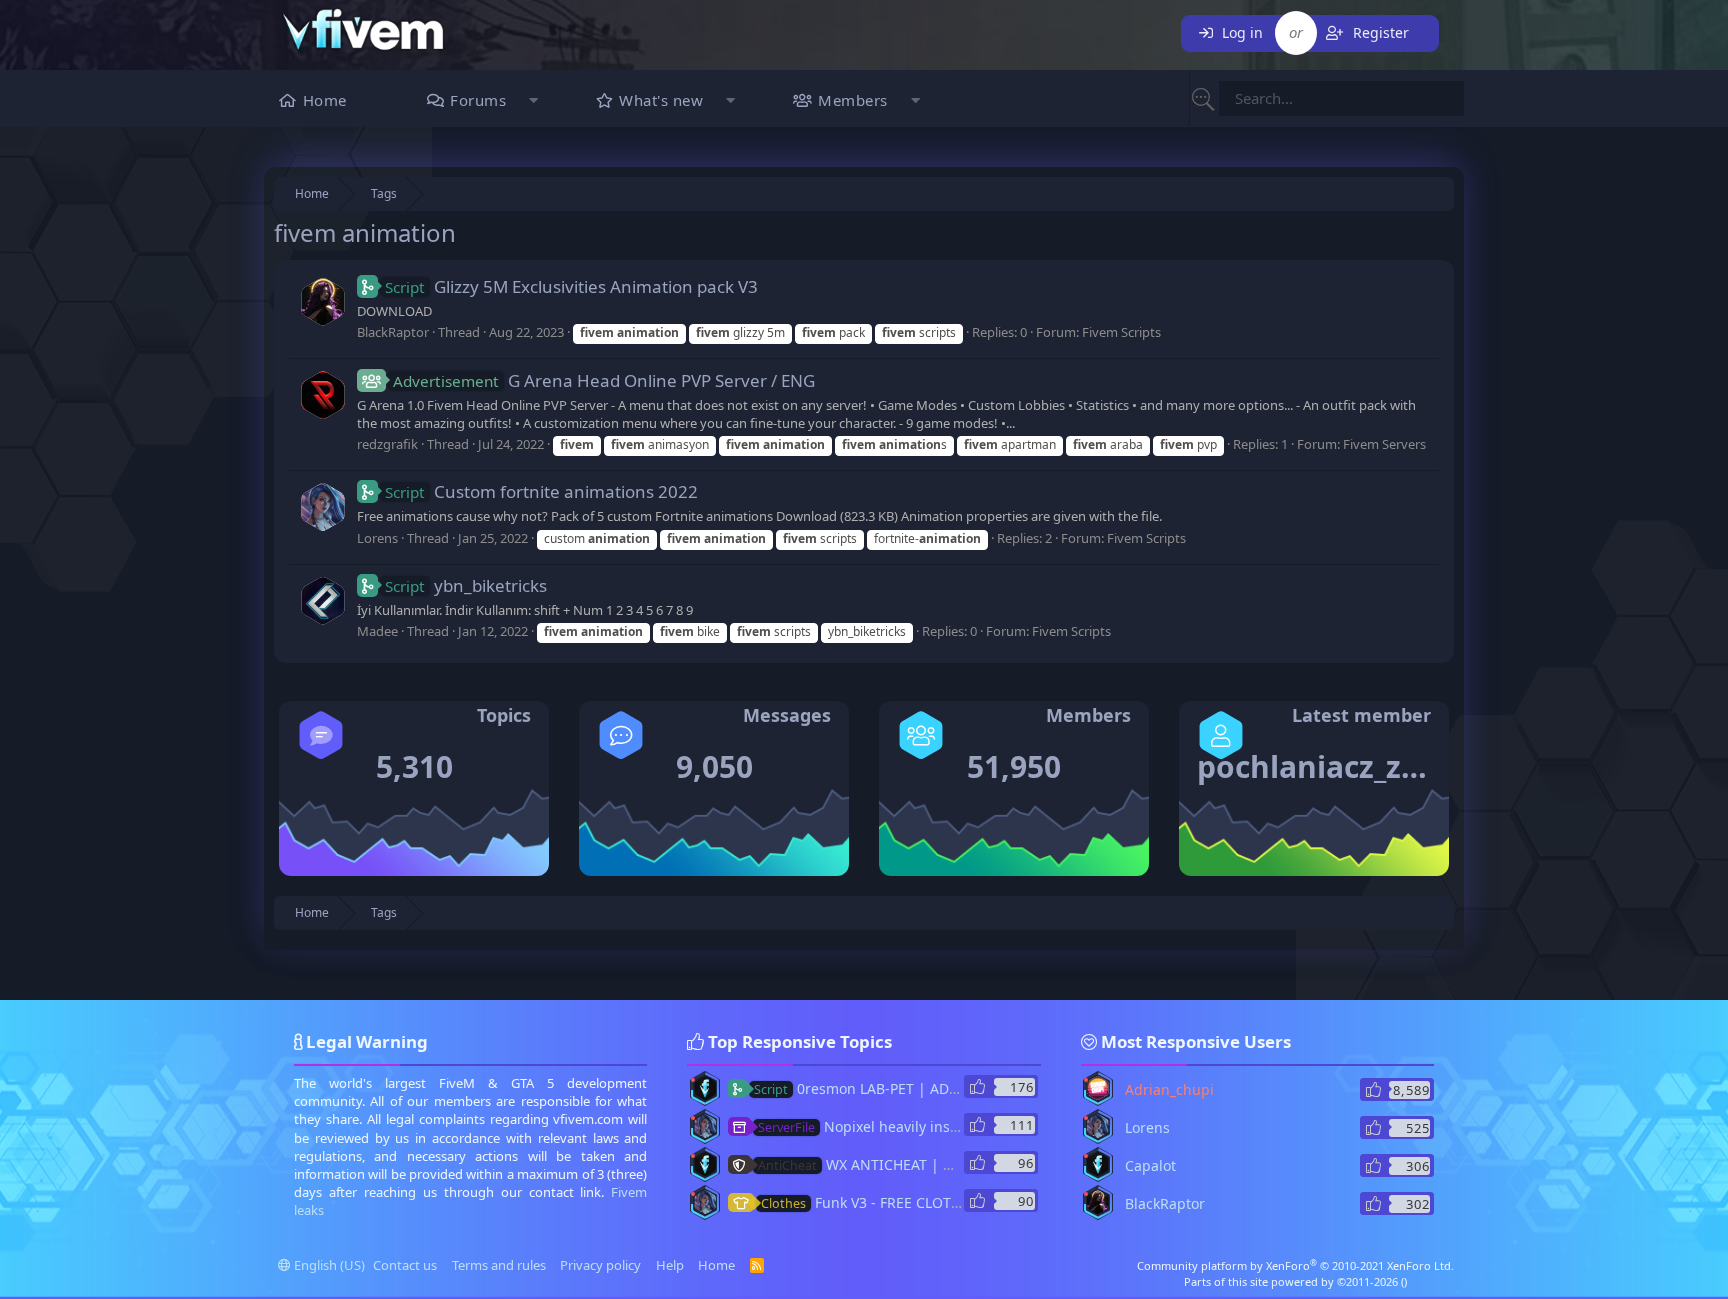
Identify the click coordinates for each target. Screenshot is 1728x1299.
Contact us (405, 1265)
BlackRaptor (393, 332)
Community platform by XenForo (1295, 1265)
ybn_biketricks (466, 585)
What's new (661, 100)
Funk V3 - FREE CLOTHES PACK (888, 1202)
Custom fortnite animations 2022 (541, 491)
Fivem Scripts (1121, 332)
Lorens (377, 538)
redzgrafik (387, 444)
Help (670, 1265)
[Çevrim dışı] (693, 1080)
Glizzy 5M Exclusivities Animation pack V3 (571, 286)
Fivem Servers (1384, 444)
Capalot (1150, 1165)
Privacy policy (600, 1265)
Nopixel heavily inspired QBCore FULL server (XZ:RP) (964, 1126)
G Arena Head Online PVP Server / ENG (604, 380)
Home (325, 100)
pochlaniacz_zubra (1334, 766)
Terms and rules (499, 1265)
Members (853, 100)
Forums (478, 100)
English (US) (328, 1265)
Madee (377, 631)
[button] (533, 102)
